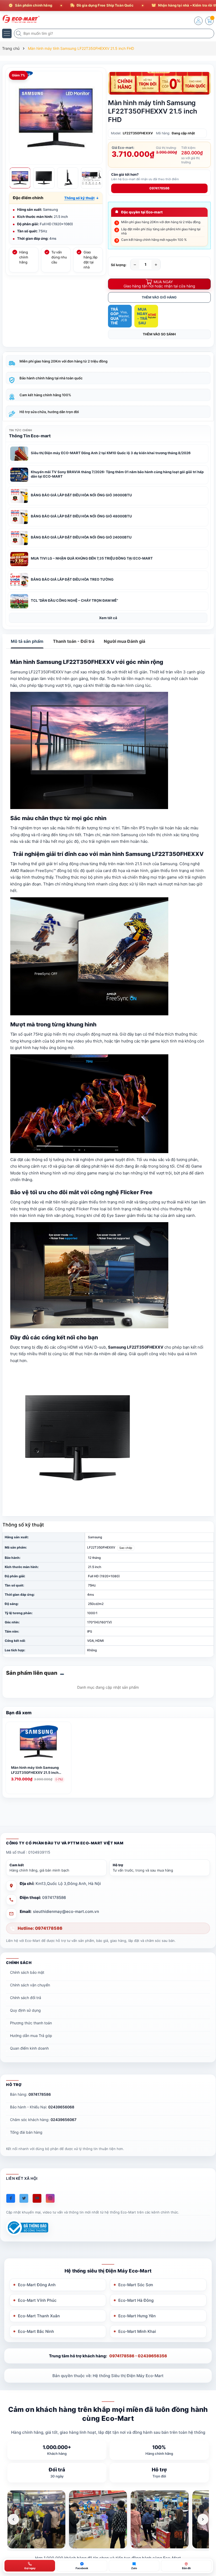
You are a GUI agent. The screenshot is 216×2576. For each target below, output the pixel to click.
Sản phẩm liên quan (32, 1673)
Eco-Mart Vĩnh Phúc (37, 2300)
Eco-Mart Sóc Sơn (136, 2285)
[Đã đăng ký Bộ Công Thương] (27, 2228)
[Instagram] (50, 2198)
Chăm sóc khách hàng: (43, 2120)
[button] (82, 198)
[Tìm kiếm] (19, 33)
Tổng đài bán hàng (26, 2132)
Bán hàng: (30, 2094)
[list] (108, 2519)
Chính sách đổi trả (26, 1998)
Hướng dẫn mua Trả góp (31, 2036)
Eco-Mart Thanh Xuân (39, 2316)
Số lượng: (119, 265)
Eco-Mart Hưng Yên (137, 2316)
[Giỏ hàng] (209, 21)
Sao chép (126, 1548)
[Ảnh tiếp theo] (203, 2519)
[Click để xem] (56, 118)
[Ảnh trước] (13, 2519)
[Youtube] (37, 2198)
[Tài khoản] (198, 21)
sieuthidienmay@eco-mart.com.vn (66, 1911)
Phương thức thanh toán (31, 2023)
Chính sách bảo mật (27, 1972)
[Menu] (7, 33)
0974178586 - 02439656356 (138, 2356)
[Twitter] (24, 2198)
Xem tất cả (108, 618)
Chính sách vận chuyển (30, 1985)
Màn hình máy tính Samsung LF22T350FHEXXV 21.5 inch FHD (35, 1770)
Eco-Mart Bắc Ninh (36, 2331)
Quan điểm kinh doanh (29, 2048)
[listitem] (36, 2519)
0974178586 (159, 188)
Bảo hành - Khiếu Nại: (42, 2107)
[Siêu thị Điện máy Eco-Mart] (20, 19)
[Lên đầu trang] (208, 2529)
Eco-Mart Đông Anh (37, 2285)
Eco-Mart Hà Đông (136, 2300)
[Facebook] (11, 2198)
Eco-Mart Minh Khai (137, 2331)
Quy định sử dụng (25, 2010)
